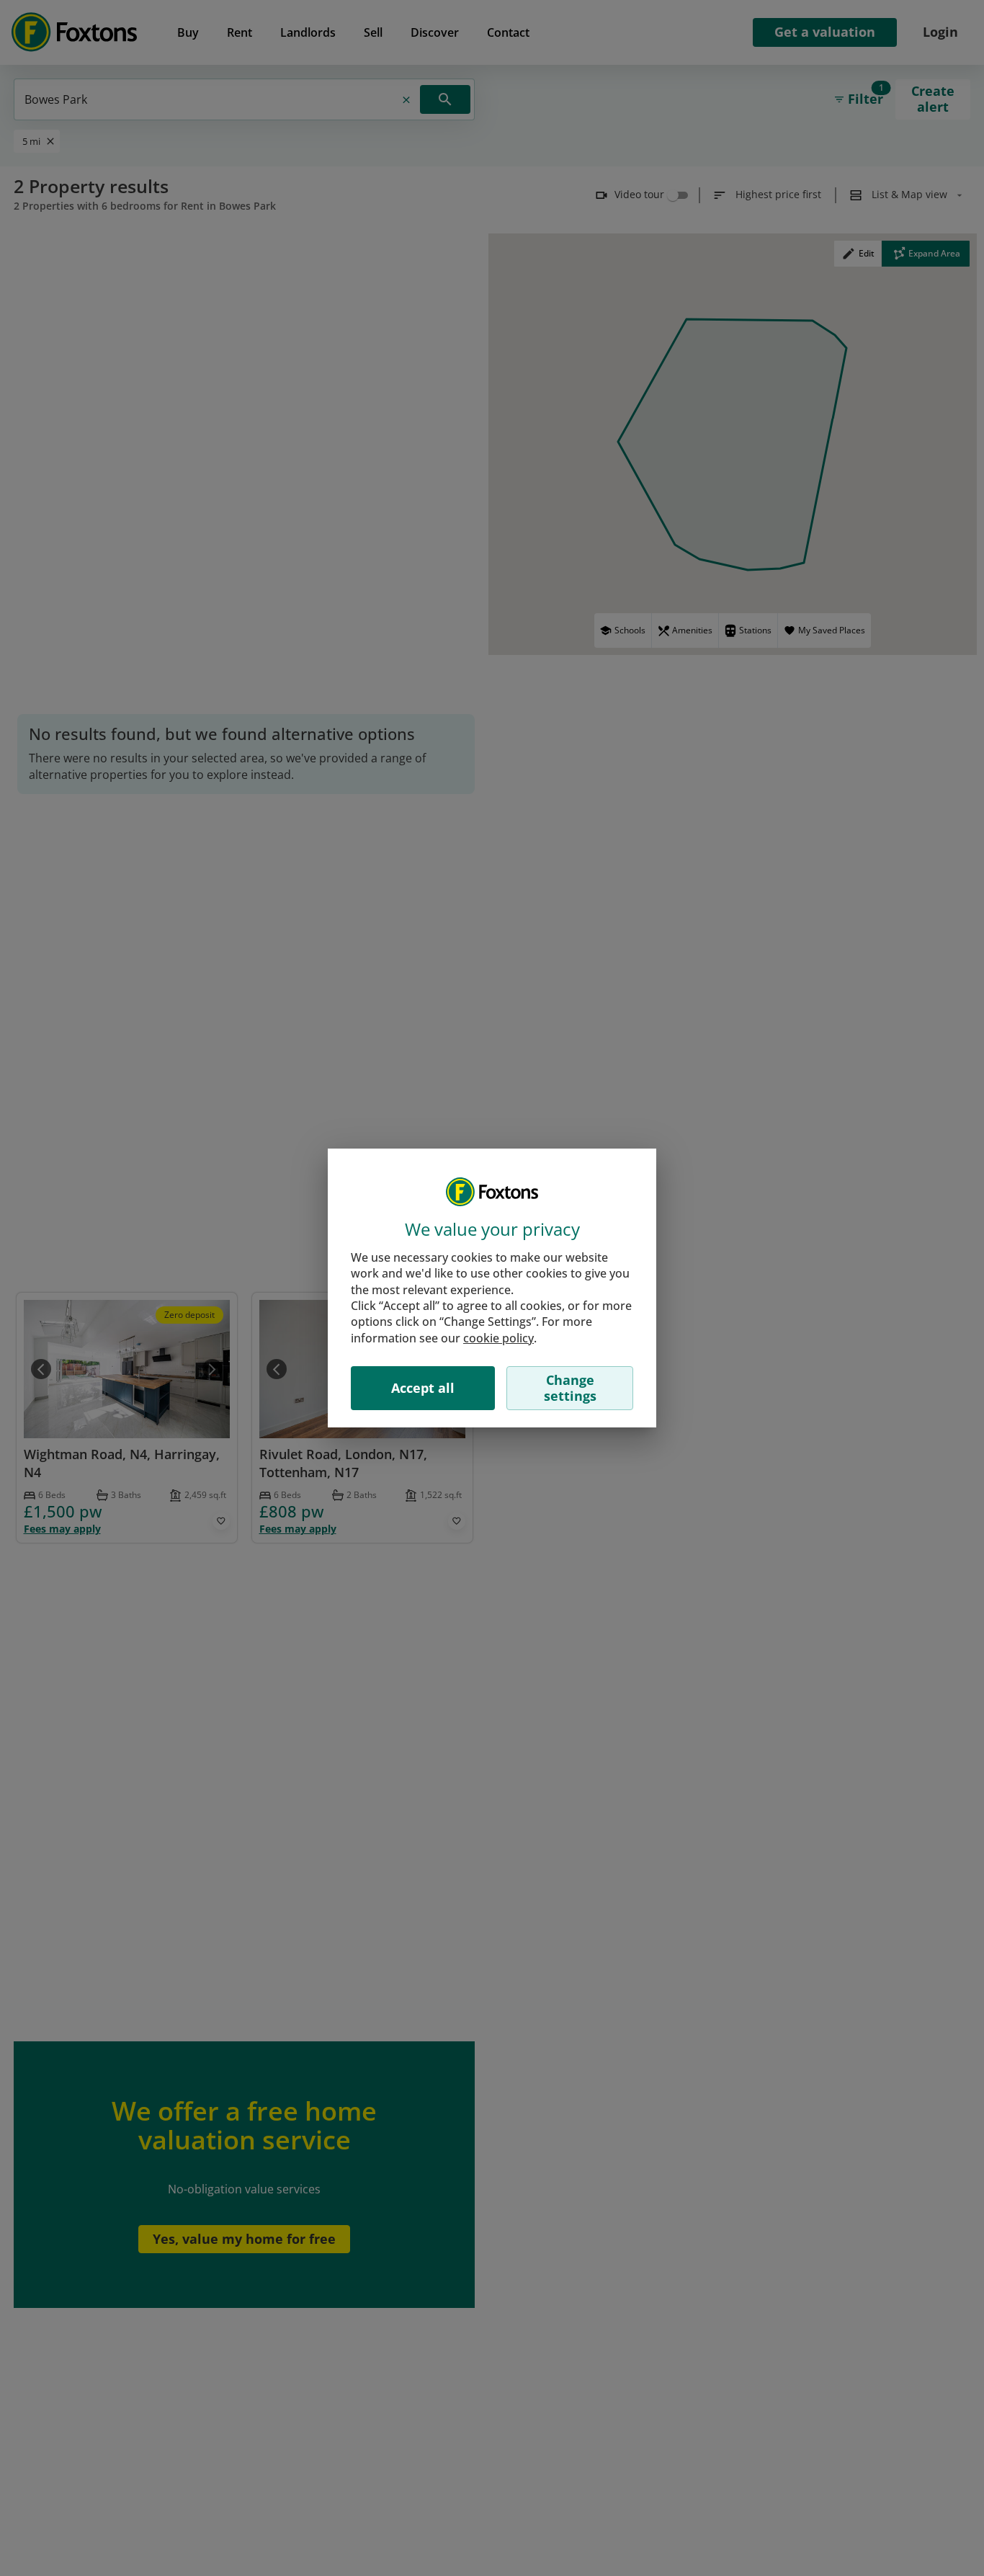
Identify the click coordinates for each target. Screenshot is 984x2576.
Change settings (570, 1388)
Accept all (423, 1388)
